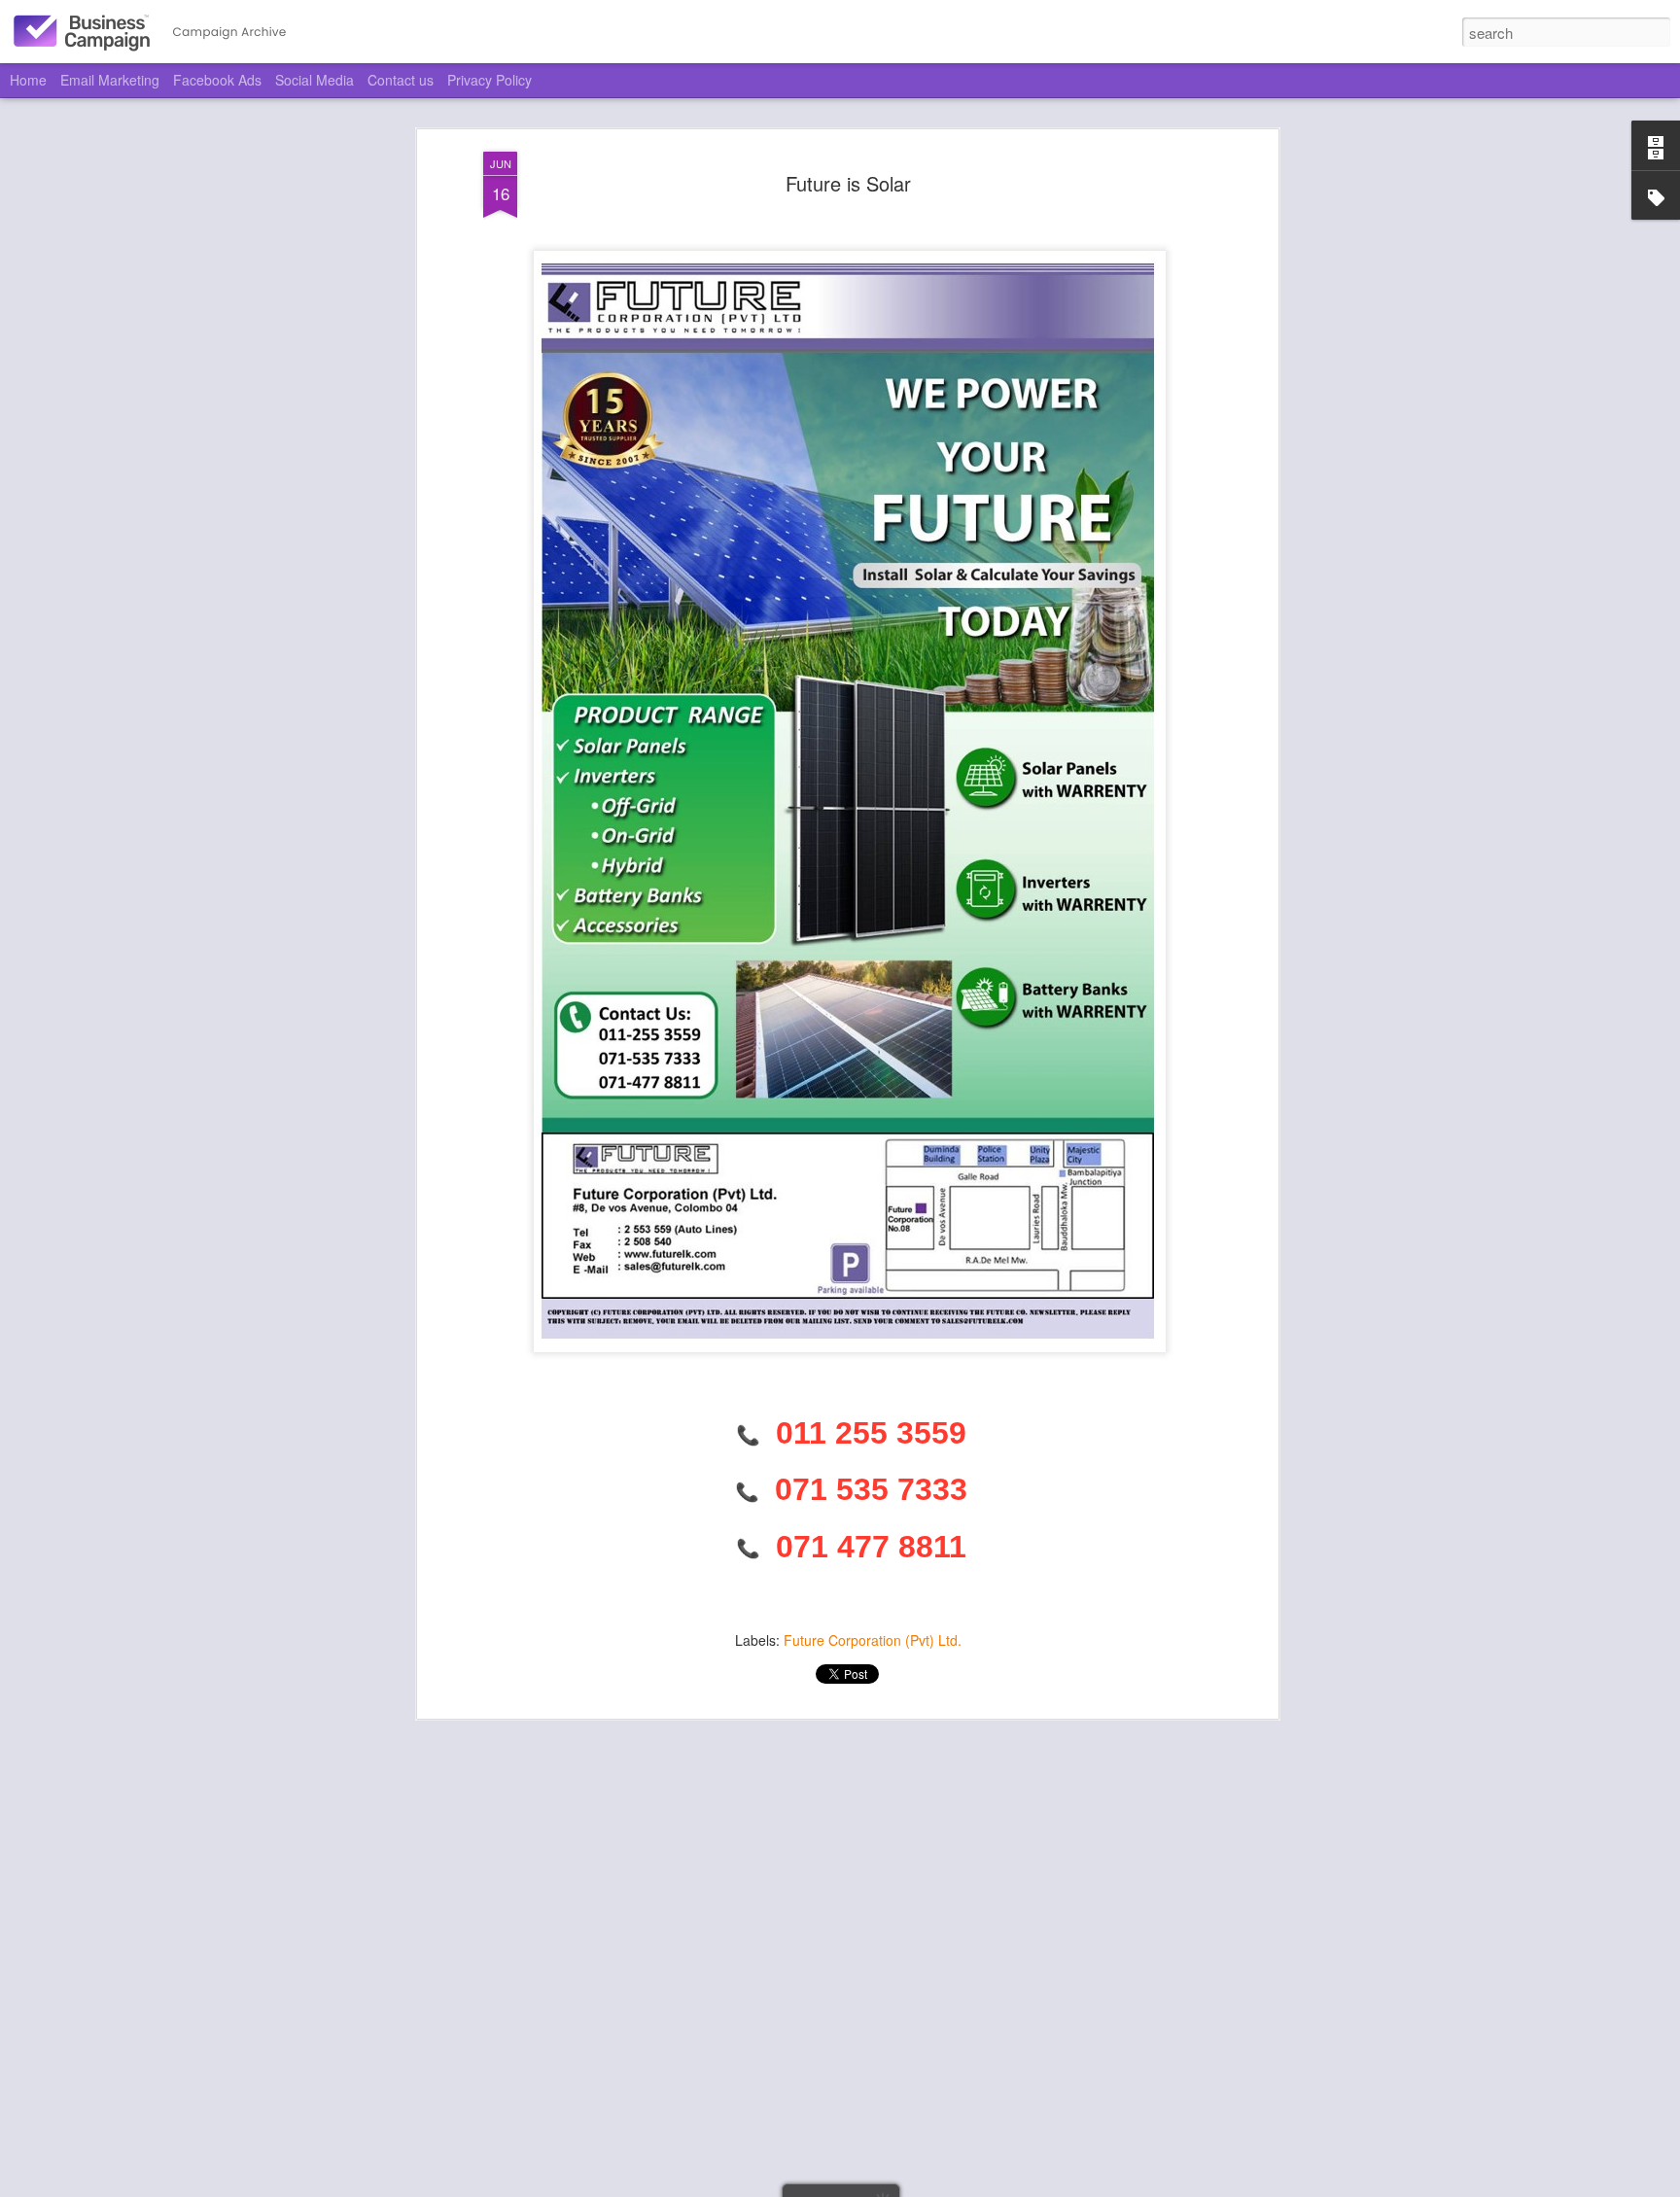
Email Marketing (110, 80)
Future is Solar (848, 183)
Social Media (315, 80)
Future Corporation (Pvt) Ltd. (873, 1640)
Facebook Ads (217, 80)
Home (28, 80)
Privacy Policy (490, 80)
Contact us (401, 80)
